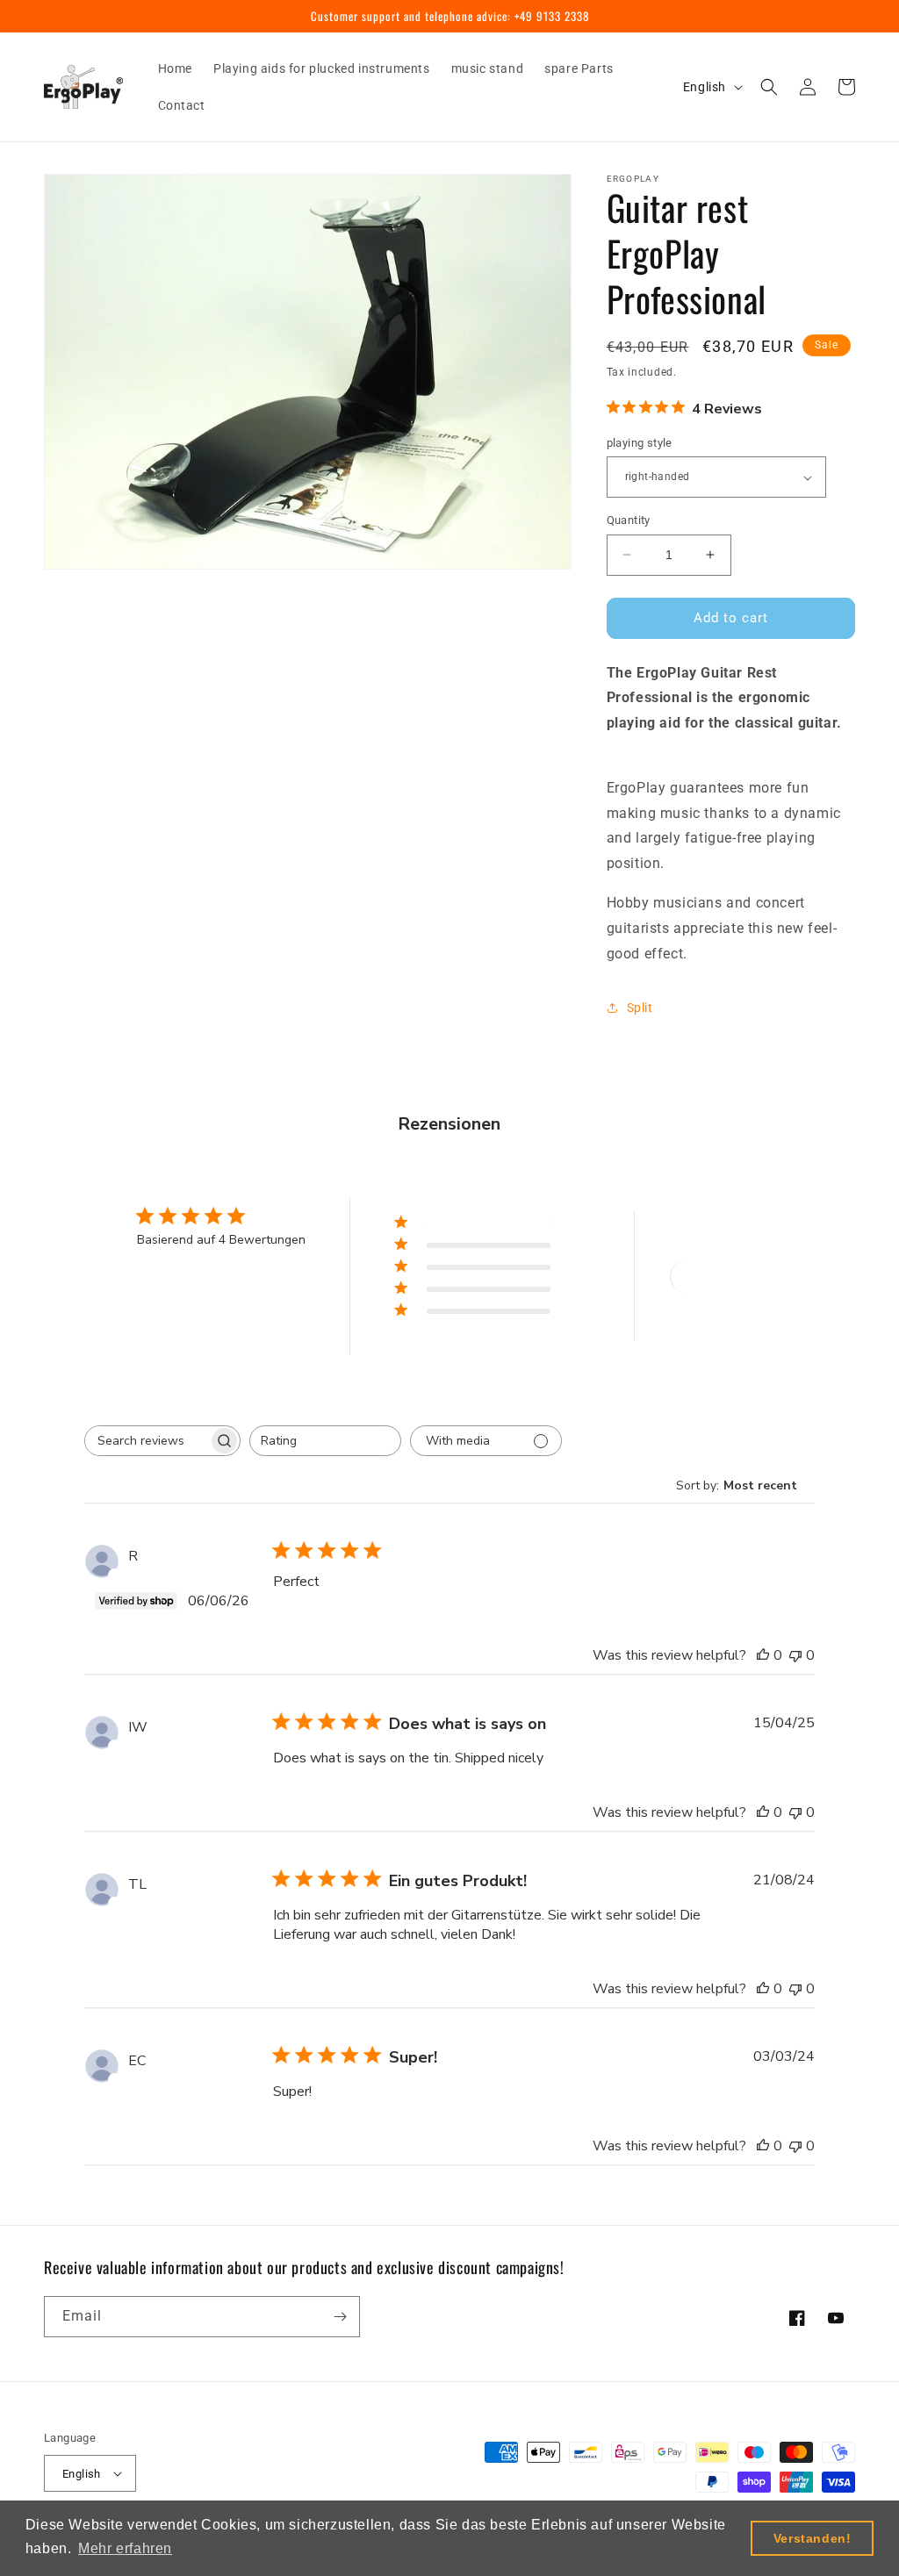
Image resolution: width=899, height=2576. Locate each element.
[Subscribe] (340, 2317)
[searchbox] (147, 1441)
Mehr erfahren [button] (125, 2548)
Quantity (629, 520)
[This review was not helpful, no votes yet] (795, 1655)
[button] (769, 87)
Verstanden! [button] (813, 2538)
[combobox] (325, 1441)
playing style (640, 443)
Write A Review (734, 1277)
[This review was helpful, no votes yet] (763, 1655)
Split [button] (640, 1008)
